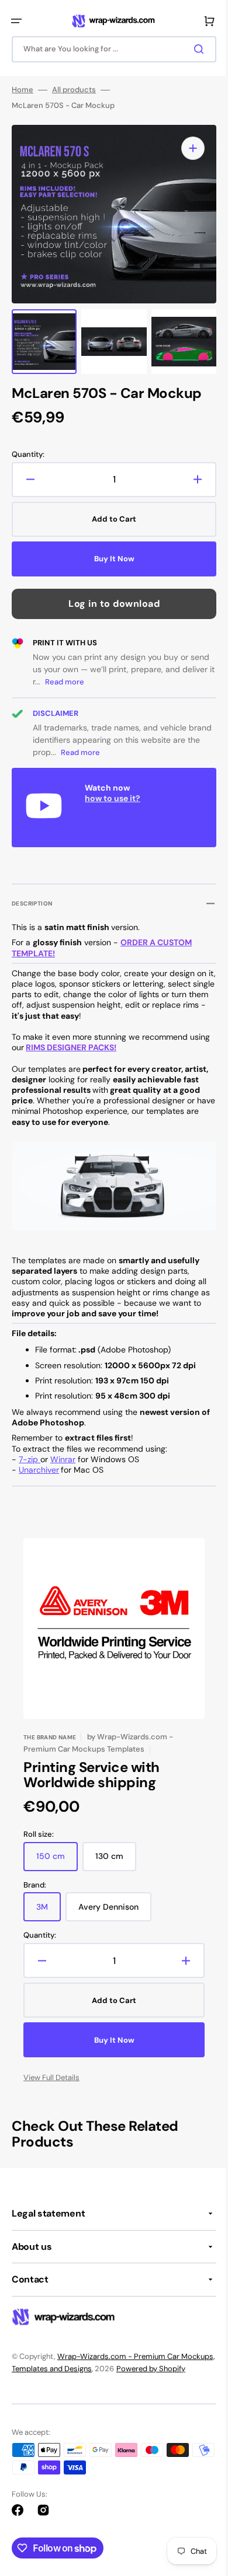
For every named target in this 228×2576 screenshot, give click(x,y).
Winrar (63, 1455)
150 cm (57, 1857)
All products (74, 90)
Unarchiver (39, 1466)
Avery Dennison (115, 1908)
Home (23, 90)
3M (49, 1908)
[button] (16, 21)
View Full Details (51, 2074)
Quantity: (28, 455)
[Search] (192, 49)
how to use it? (113, 798)
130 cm (116, 1857)
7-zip (30, 1455)
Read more (99, 682)
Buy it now (110, 559)
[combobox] (110, 49)
